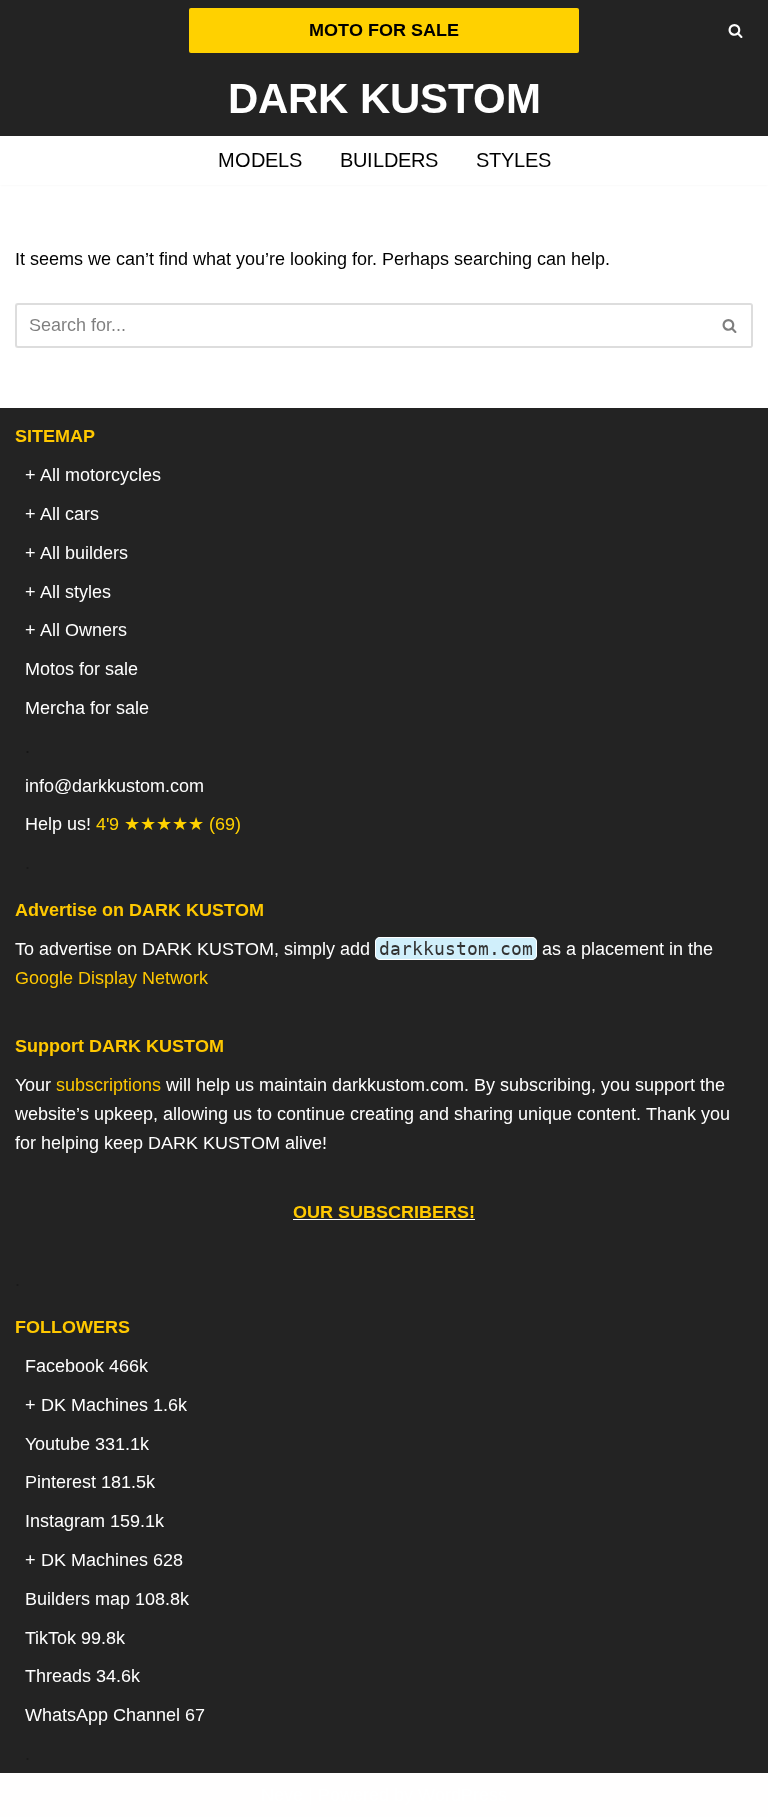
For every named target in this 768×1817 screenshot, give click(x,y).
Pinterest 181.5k (90, 1482)
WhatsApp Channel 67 (115, 1715)
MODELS (260, 160)
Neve (282, 1795)
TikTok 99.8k (75, 1638)
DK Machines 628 (112, 1560)
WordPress (462, 1795)
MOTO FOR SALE (384, 30)
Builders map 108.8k (107, 1599)
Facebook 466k (86, 1366)
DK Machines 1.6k (114, 1405)
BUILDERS (389, 160)
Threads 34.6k (82, 1676)
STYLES (513, 160)
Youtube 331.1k (87, 1444)
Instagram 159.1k (94, 1521)
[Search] (735, 30)
